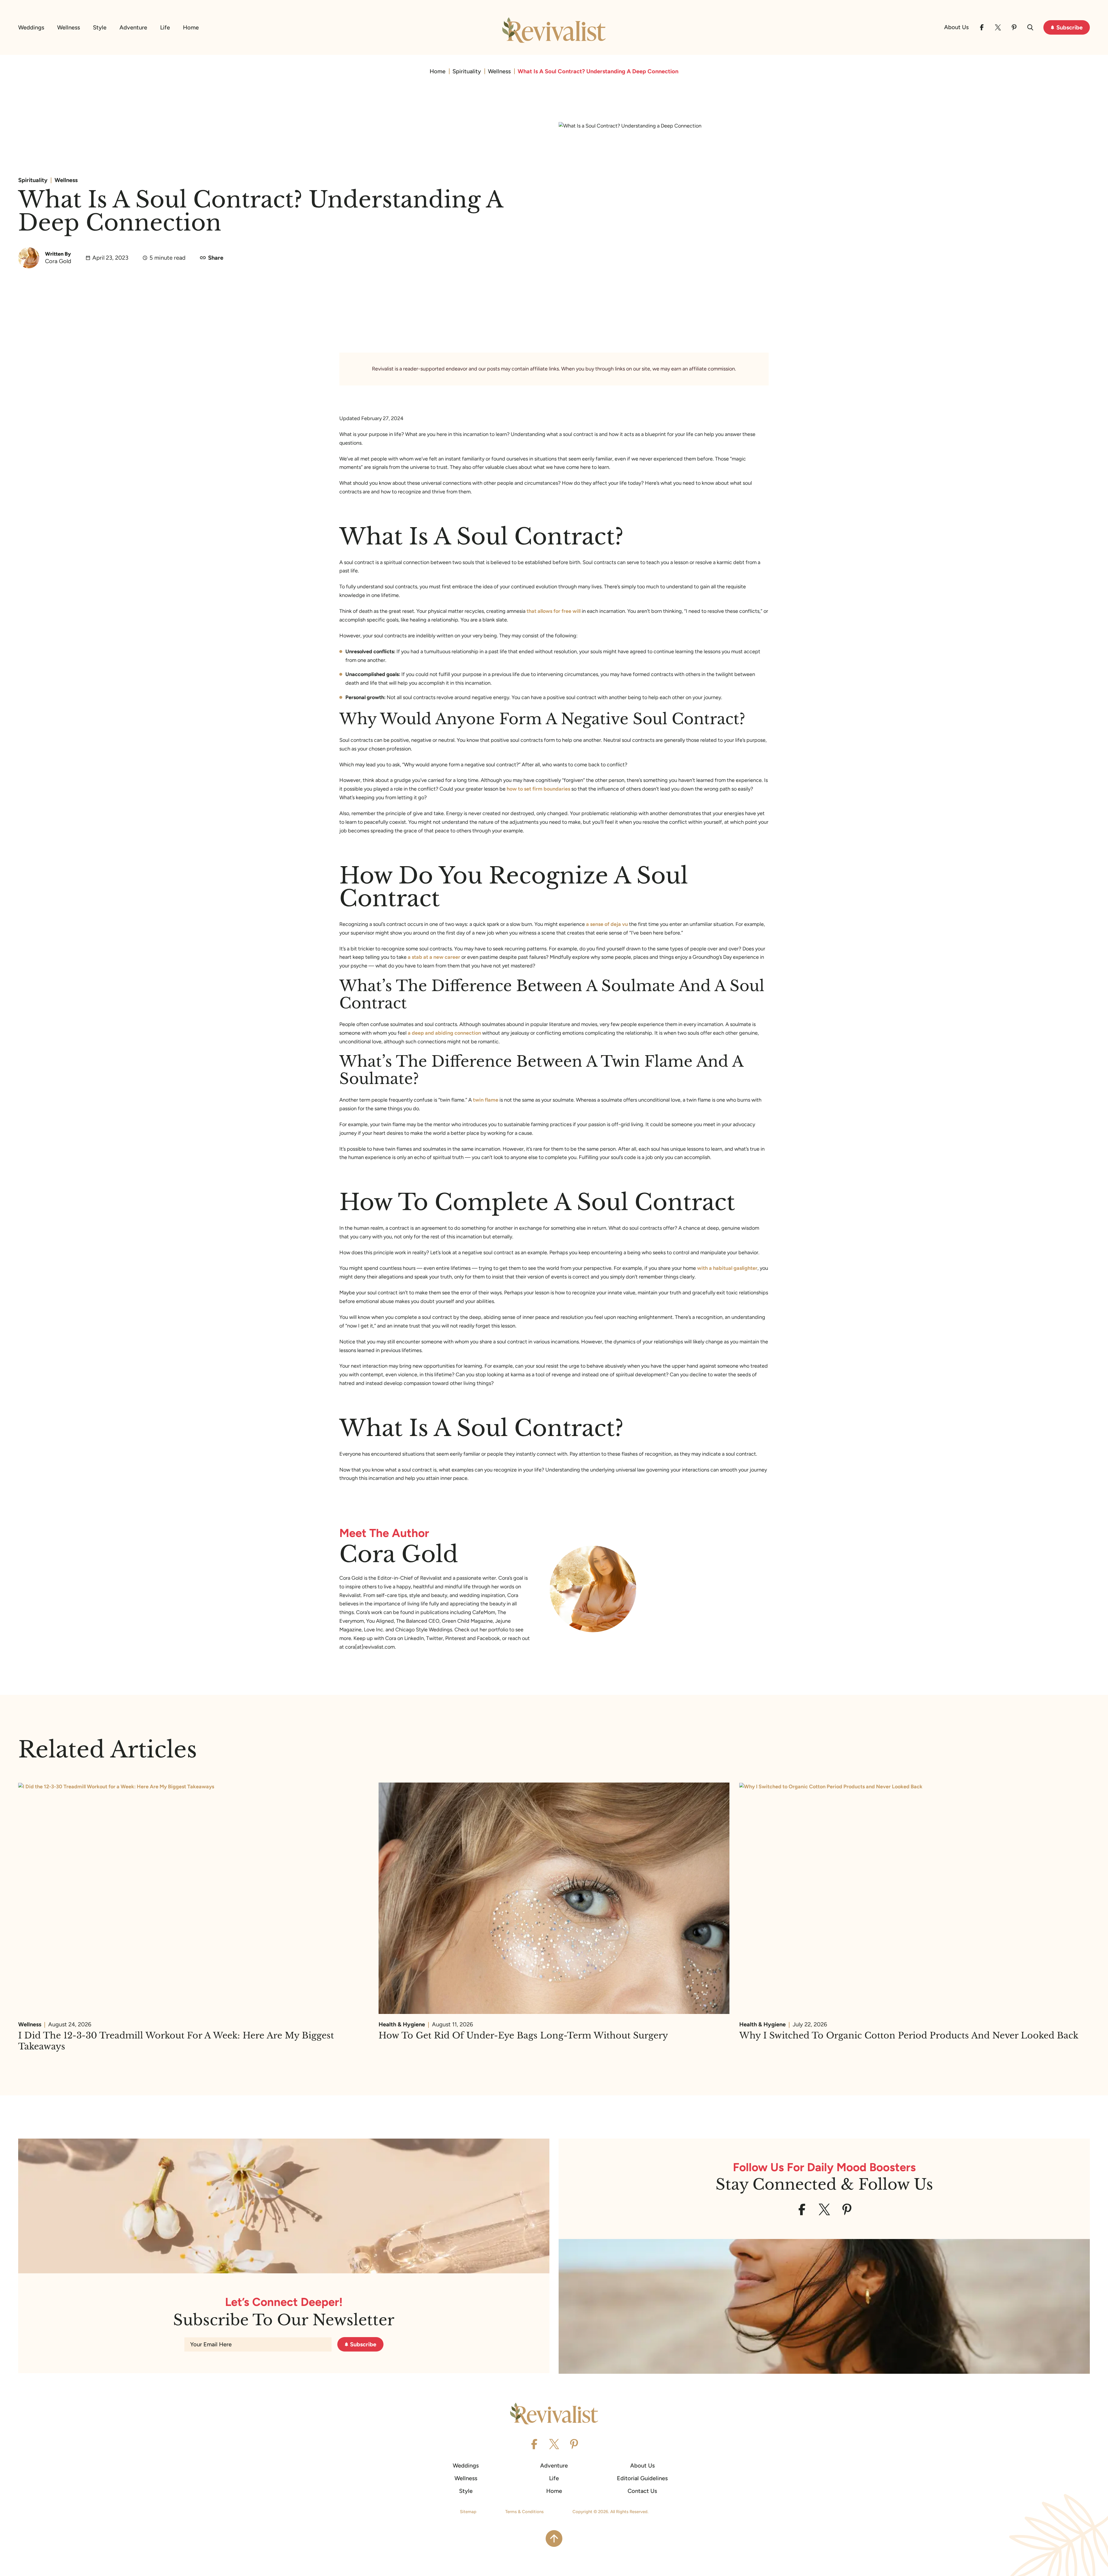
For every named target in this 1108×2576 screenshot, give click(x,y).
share (216, 258)
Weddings (31, 27)
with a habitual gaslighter (727, 1268)
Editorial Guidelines (642, 2478)
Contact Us (642, 2491)
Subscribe (1069, 27)
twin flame (486, 1100)
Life (165, 27)
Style (100, 27)
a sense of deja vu (607, 924)
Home (191, 27)
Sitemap (468, 2512)
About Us (956, 27)
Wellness (69, 27)
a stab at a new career (434, 957)
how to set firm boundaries (538, 789)
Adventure (133, 27)
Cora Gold (399, 1554)
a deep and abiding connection (444, 1033)
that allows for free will (554, 611)
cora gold (58, 261)
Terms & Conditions (524, 2512)
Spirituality (467, 71)
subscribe (363, 2344)
